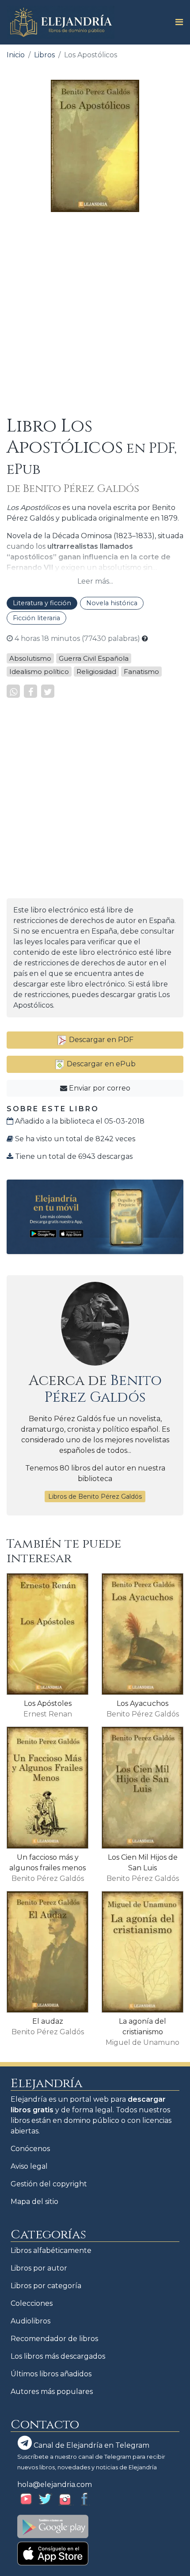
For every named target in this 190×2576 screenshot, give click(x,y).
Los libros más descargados (58, 2356)
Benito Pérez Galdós (103, 1389)
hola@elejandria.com (55, 2485)
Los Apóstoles (48, 1703)
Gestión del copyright (49, 2184)
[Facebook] (30, 691)
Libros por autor (39, 2268)
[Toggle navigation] (177, 22)
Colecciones (32, 2303)
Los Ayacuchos (142, 1703)
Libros (44, 55)
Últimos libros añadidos (51, 2374)
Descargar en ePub (100, 1064)
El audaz (48, 2021)
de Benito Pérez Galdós (73, 489)
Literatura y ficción (42, 603)
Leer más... (95, 581)
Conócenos (30, 2149)
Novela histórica (112, 603)
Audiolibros (30, 2321)
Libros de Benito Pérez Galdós (95, 1496)
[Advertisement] (95, 314)
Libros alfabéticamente (51, 2250)
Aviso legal (29, 2166)
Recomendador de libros (54, 2339)
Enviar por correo (99, 1088)
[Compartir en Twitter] (48, 691)
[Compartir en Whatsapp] (13, 691)
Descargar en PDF (100, 1040)
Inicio (16, 55)
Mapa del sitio (34, 2202)
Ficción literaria (36, 618)
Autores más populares (52, 2392)
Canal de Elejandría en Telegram (91, 2445)
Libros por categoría (46, 2286)
